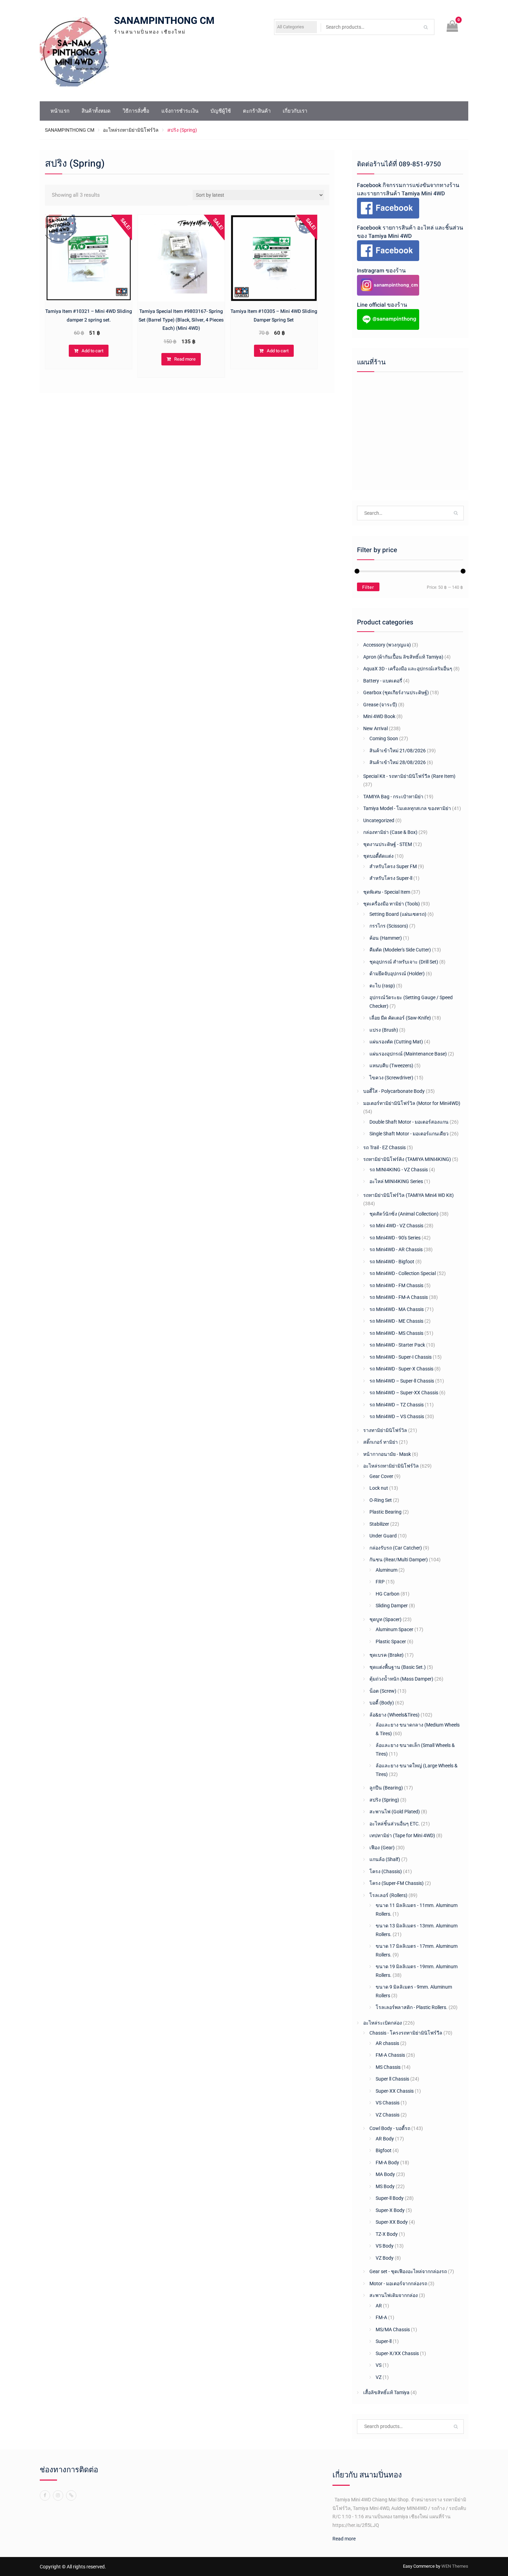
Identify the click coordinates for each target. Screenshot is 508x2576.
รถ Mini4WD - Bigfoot (392, 1262)
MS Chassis (388, 2067)
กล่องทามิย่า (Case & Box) (390, 832)
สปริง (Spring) (384, 1800)
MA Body (385, 2174)
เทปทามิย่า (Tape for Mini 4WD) (402, 1835)
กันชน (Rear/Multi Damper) (399, 1560)
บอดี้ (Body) (382, 1703)
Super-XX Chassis (395, 2091)
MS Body (385, 2186)
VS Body (385, 2246)
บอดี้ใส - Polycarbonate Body (394, 1091)
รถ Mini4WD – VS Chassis (397, 1416)
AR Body (385, 2139)
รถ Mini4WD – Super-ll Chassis (402, 1381)
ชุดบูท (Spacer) (385, 1619)
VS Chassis (388, 2103)
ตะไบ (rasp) (382, 986)
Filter (368, 587)
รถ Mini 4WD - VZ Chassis (396, 1226)
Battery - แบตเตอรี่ (383, 681)
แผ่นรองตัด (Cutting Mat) (396, 1042)
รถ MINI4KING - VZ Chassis (399, 1170)
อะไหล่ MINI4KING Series (396, 1181)
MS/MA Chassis (393, 2329)
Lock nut (379, 1488)
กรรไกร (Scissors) (389, 926)
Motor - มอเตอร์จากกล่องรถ (398, 2284)
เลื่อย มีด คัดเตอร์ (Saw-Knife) (400, 1018)
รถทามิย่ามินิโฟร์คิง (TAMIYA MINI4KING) (407, 1159)
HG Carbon (388, 1594)
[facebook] (45, 2495)
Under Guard (383, 1536)
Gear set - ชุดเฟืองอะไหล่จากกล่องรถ (408, 2271)
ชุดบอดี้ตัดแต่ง (378, 856)
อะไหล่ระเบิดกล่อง (383, 2023)
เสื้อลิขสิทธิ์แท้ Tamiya (386, 2392)
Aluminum (387, 1570)
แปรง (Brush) (384, 1030)
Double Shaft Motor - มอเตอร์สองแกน (409, 1122)
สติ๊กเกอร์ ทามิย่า (380, 1442)
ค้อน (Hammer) (386, 938)
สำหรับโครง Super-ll (391, 878)
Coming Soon (384, 738)
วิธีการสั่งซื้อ (136, 111)
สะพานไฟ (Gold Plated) (395, 1812)
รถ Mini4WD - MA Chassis (397, 1309)
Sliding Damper (392, 1606)
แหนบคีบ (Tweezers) (391, 1066)
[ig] (58, 2495)
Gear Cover (381, 1476)
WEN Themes (455, 2566)
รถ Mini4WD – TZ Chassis (397, 1405)
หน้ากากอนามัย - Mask (387, 1454)
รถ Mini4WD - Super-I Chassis (401, 1357)
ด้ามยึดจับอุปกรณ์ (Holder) (397, 974)
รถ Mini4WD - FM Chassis (396, 1285)
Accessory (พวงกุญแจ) (387, 645)
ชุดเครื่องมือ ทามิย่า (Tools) (392, 904)
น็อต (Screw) (383, 1691)
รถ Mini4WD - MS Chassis (396, 1333)
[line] (71, 2495)
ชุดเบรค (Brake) (387, 1655)
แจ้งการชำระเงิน (180, 111)
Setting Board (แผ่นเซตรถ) (398, 914)
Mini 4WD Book (379, 716)
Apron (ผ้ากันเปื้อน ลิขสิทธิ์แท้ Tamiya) (403, 657)
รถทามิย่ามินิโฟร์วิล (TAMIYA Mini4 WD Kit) (408, 1195)
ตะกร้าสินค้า (257, 111)
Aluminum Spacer (394, 1629)
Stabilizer (379, 1524)
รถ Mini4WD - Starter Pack (397, 1345)
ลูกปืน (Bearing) (386, 1788)
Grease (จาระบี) (380, 705)
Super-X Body (390, 2210)
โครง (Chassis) (386, 1871)
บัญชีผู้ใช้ (221, 111)
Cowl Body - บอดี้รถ (390, 2128)
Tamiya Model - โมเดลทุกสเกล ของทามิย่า (407, 808)
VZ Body (385, 2258)
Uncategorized (379, 820)
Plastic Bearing (385, 1512)
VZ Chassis (388, 2115)
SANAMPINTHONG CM (164, 21)
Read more (185, 359)
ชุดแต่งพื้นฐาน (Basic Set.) (398, 1667)
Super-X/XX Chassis (397, 2353)
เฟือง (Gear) (382, 1848)
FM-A (381, 2317)
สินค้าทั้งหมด (96, 111)
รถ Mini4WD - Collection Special (403, 1273)
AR (379, 2306)
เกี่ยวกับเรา (295, 111)
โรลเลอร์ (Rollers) (388, 1895)
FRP (380, 1582)
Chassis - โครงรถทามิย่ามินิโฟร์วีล (406, 2033)
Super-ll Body (390, 2198)
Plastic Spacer (391, 1642)
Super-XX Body (392, 2222)
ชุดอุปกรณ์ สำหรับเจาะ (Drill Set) (404, 962)
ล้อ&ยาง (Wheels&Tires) (394, 1715)
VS (379, 2365)
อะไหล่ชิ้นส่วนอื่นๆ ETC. (395, 1824)
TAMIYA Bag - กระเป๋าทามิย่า (393, 797)
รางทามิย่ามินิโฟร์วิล (385, 1430)
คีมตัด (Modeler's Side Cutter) (400, 950)
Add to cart (92, 351)
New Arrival (375, 728)
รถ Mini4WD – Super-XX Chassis (404, 1393)
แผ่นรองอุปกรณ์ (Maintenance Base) (408, 1054)
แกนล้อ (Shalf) (385, 1859)
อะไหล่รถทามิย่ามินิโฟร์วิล (131, 130)
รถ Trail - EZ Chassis (384, 1147)
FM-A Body (387, 2163)
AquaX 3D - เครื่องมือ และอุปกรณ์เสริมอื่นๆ (408, 669)
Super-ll (384, 2341)
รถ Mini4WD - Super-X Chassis (401, 1369)
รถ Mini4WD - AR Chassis (396, 1249)
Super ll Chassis (392, 2079)
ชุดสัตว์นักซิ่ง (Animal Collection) (404, 1214)
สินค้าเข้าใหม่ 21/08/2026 (398, 751)
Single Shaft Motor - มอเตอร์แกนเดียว (409, 1134)
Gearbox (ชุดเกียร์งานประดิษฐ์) (396, 692)
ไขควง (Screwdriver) (391, 1078)
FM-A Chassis (390, 2055)
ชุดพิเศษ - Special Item (387, 892)
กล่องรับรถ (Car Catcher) (396, 1548)
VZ (379, 2377)
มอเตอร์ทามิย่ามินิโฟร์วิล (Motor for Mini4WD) (412, 1103)
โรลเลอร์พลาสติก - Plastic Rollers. (412, 2007)
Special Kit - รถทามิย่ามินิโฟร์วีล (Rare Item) (409, 776)
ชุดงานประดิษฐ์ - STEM (388, 844)
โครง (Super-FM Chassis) (397, 1883)
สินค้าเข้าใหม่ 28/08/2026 (398, 762)
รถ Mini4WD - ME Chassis (396, 1321)
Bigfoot (384, 2150)
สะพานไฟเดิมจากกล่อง (394, 2295)
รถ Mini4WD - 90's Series (395, 1238)
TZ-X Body (387, 2234)
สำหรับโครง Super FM (393, 866)
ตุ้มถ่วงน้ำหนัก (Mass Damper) (401, 1679)
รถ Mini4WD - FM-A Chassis (399, 1297)
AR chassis (387, 2043)
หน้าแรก (60, 111)
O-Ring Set (381, 1500)
